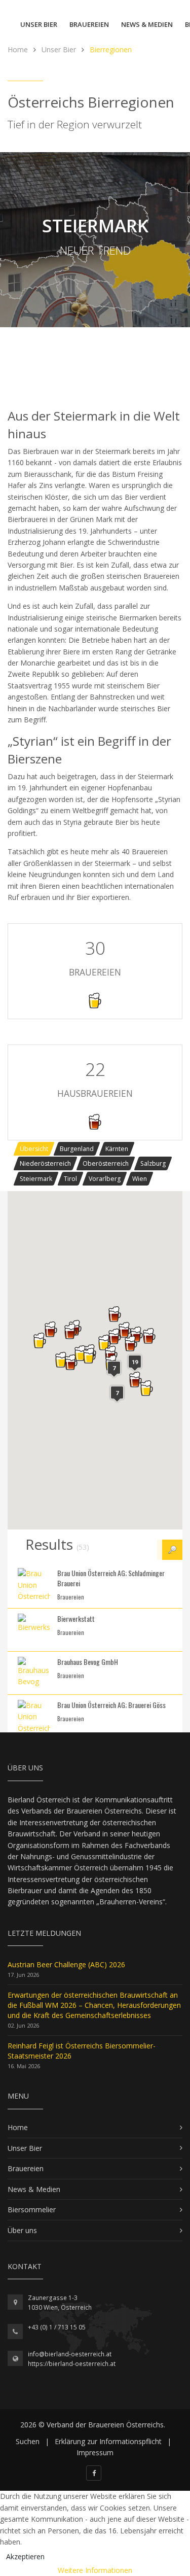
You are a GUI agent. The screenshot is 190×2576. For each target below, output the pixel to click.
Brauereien (89, 24)
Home (18, 2127)
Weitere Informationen (95, 2570)
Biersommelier (32, 2209)
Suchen (28, 2441)
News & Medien (147, 24)
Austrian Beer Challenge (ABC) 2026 (66, 1964)
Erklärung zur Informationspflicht (108, 2441)
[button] (40, 1340)
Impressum (95, 2452)
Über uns (22, 2230)
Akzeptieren (25, 2556)
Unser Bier (39, 24)
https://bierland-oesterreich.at (72, 2364)
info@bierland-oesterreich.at (70, 2354)
